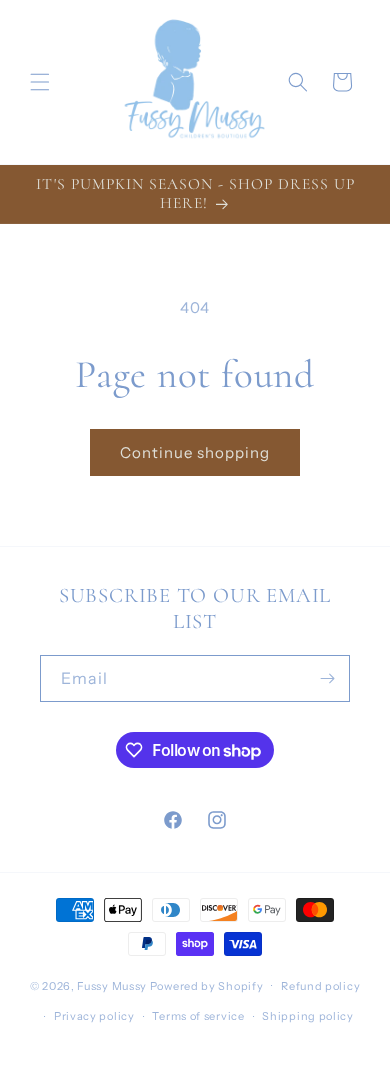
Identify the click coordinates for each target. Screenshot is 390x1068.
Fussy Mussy (112, 985)
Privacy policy (94, 1016)
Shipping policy (308, 1016)
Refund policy (320, 986)
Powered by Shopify (207, 985)
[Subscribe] (327, 678)
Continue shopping (195, 452)
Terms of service (198, 1016)
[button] (40, 82)
